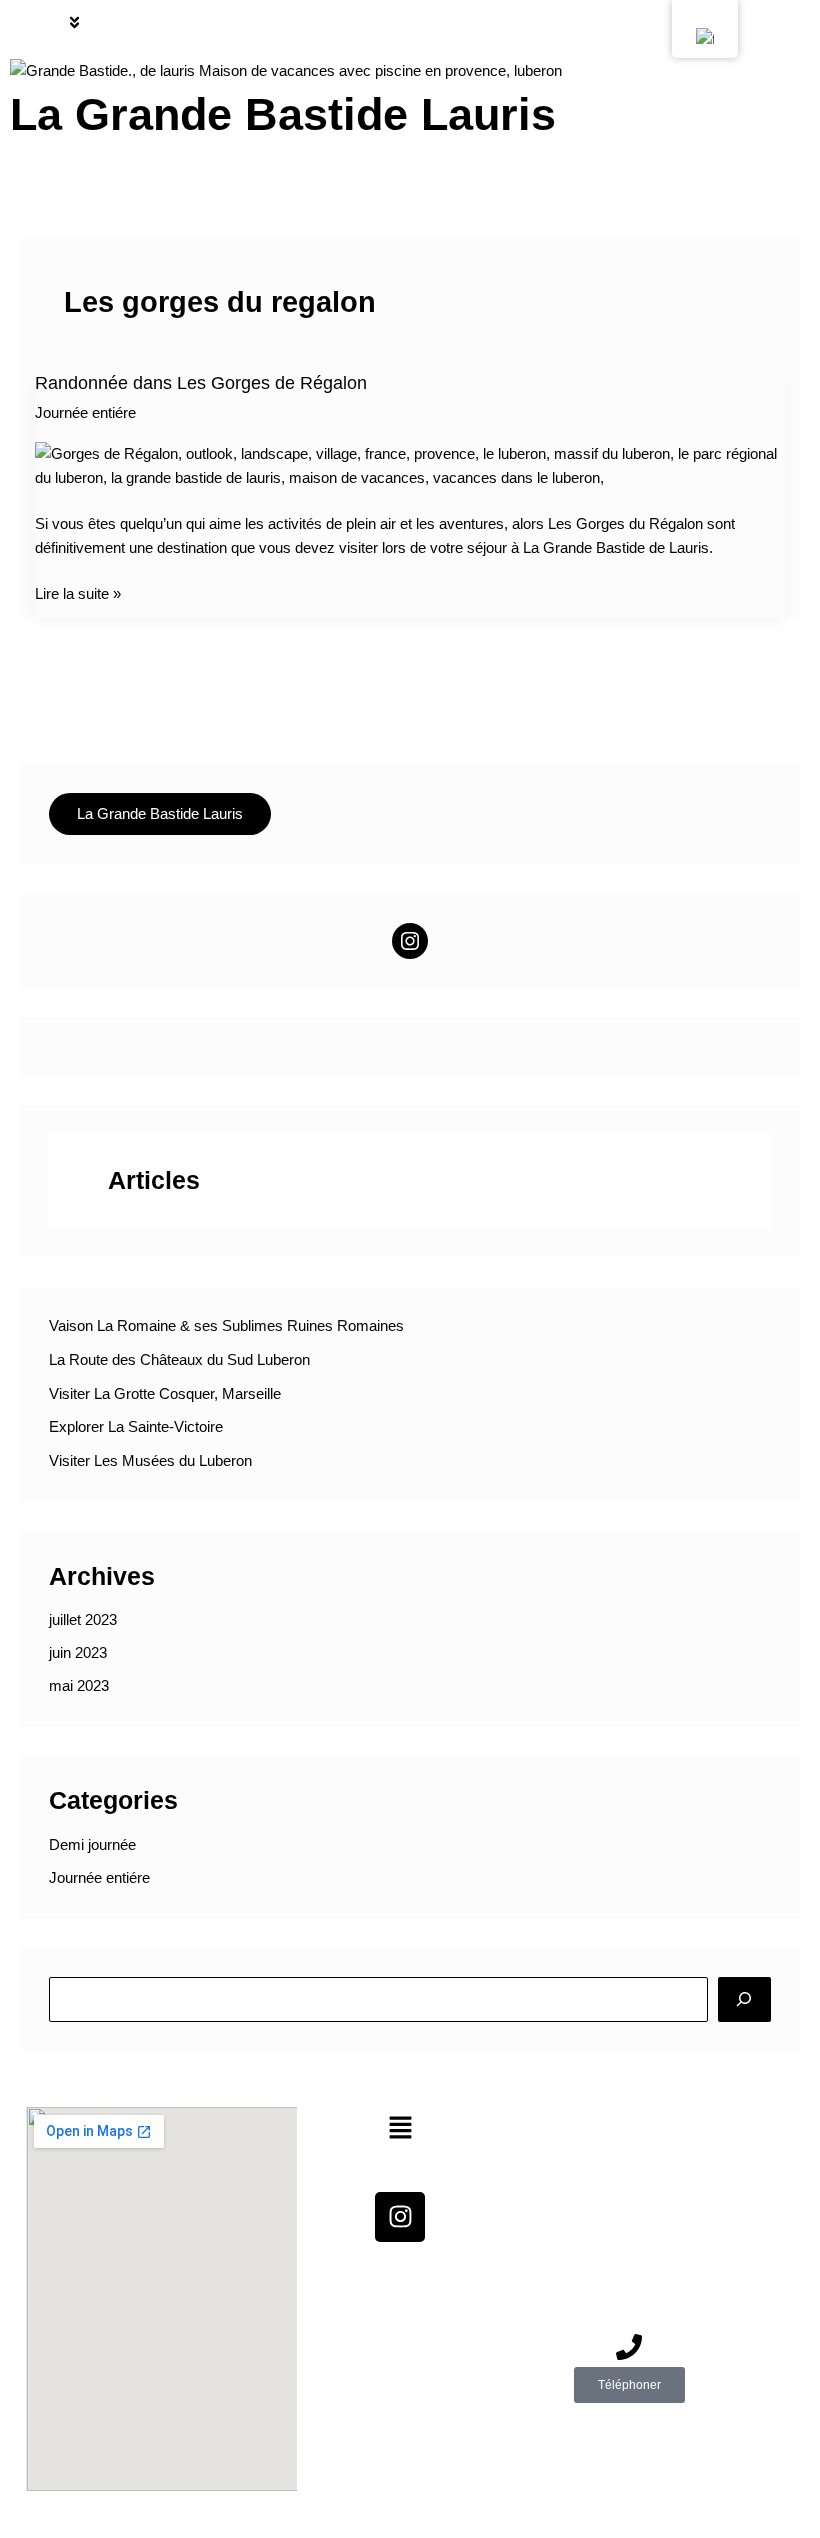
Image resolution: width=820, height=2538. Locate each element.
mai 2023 (79, 1686)
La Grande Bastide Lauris (283, 114)
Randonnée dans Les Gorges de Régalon (201, 382)
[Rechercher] (744, 1999)
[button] (75, 24)
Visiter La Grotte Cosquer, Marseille (165, 1394)
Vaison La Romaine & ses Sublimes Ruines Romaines (226, 1326)
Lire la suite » (78, 592)
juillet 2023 (83, 1620)
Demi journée (92, 1845)
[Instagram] (410, 941)
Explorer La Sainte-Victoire (136, 1427)
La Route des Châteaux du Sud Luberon (179, 1360)
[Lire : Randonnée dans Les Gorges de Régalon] (410, 465)
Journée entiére (85, 413)
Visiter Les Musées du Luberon (150, 1461)
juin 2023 (78, 1653)
